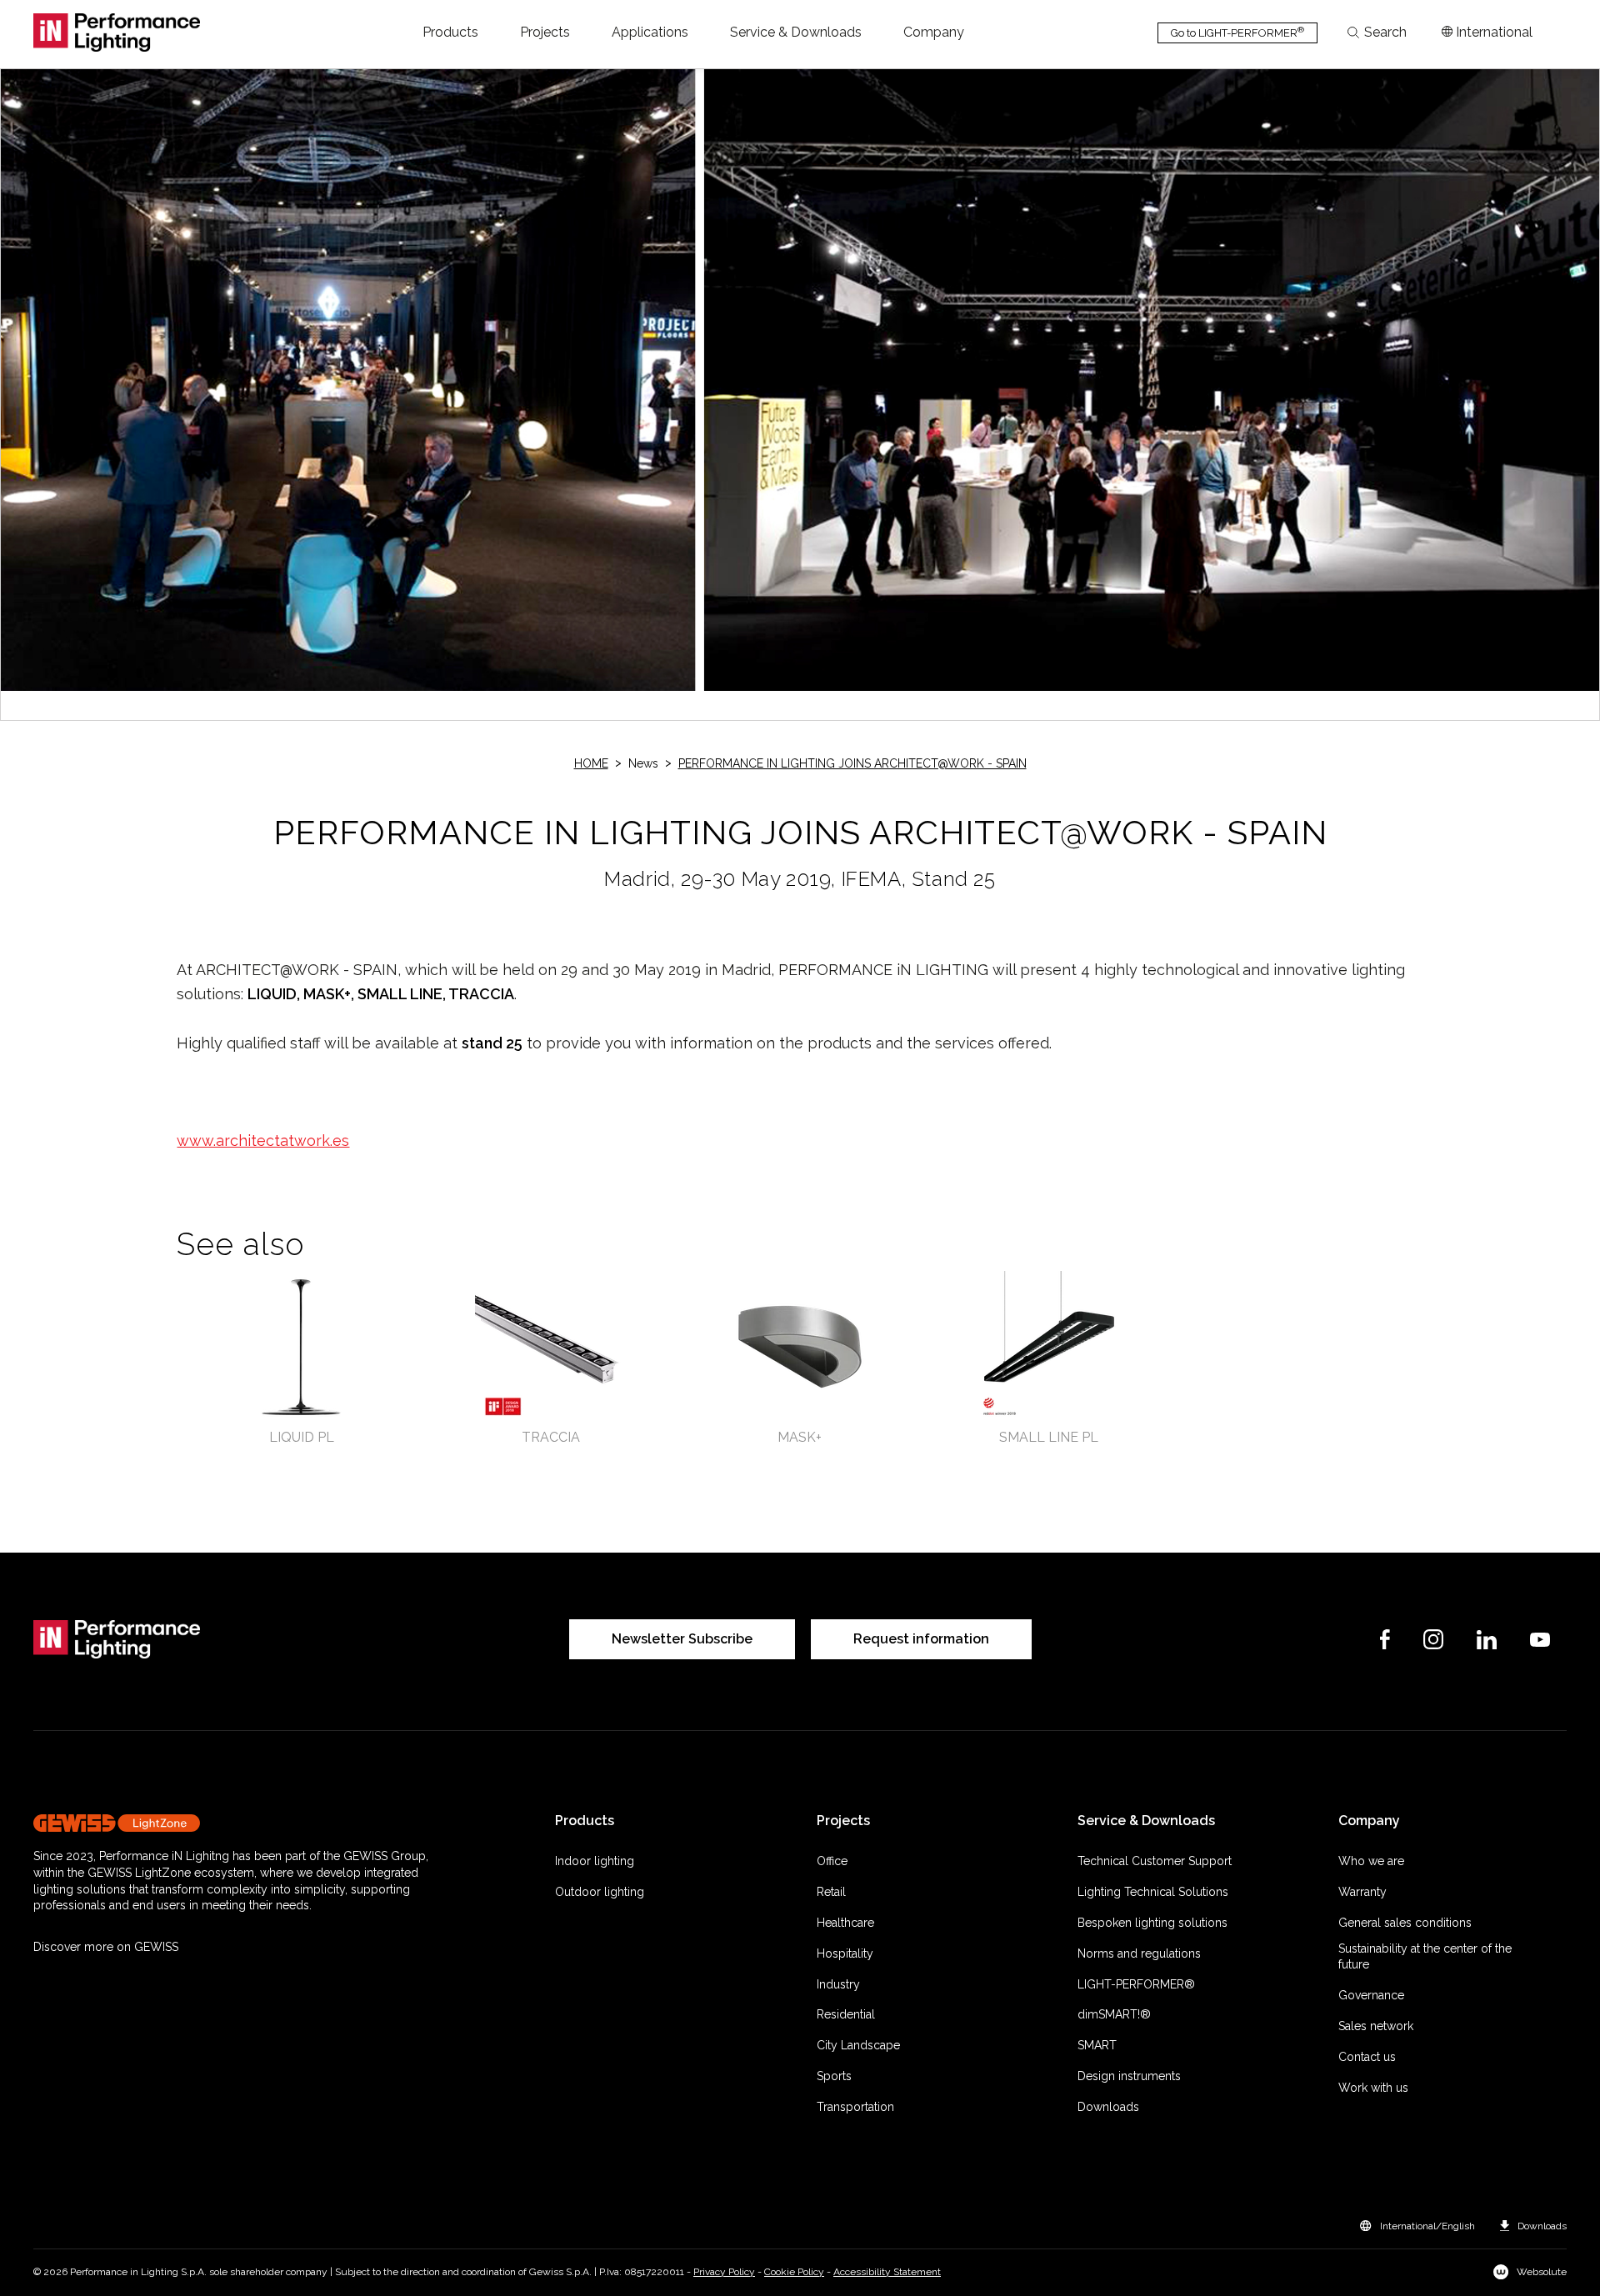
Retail (831, 1892)
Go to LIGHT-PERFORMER (1237, 32)
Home (591, 763)
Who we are (1371, 1861)
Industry (838, 1984)
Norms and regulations (1139, 1953)
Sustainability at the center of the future (1425, 1957)
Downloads (1108, 2107)
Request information (921, 1639)
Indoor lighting (595, 1861)
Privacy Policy (724, 2272)
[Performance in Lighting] (117, 33)
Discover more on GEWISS (106, 1947)
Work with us (1373, 2088)
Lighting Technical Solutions (1153, 1892)
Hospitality (845, 1953)
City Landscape (858, 2045)
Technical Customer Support (1155, 1861)
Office (832, 1861)
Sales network (1376, 2026)
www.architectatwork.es (263, 1140)
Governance (1371, 1995)
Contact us (1367, 2057)
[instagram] (1433, 1639)
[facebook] (1385, 1639)
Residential (846, 2014)
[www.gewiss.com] (236, 1823)
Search (1385, 33)
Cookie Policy (794, 2272)
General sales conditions (1405, 1923)
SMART (1097, 2045)
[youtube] (1540, 1640)
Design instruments (1129, 2076)
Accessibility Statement (887, 2272)
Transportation (855, 2107)
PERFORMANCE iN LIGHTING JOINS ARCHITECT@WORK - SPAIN (852, 763)
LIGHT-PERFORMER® (1136, 1984)
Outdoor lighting (600, 1892)
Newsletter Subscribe (682, 1639)
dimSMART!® (1114, 2014)
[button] (450, 33)
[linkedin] (1487, 1640)
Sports (834, 2076)
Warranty (1362, 1892)
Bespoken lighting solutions (1152, 1923)
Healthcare (845, 1923)
